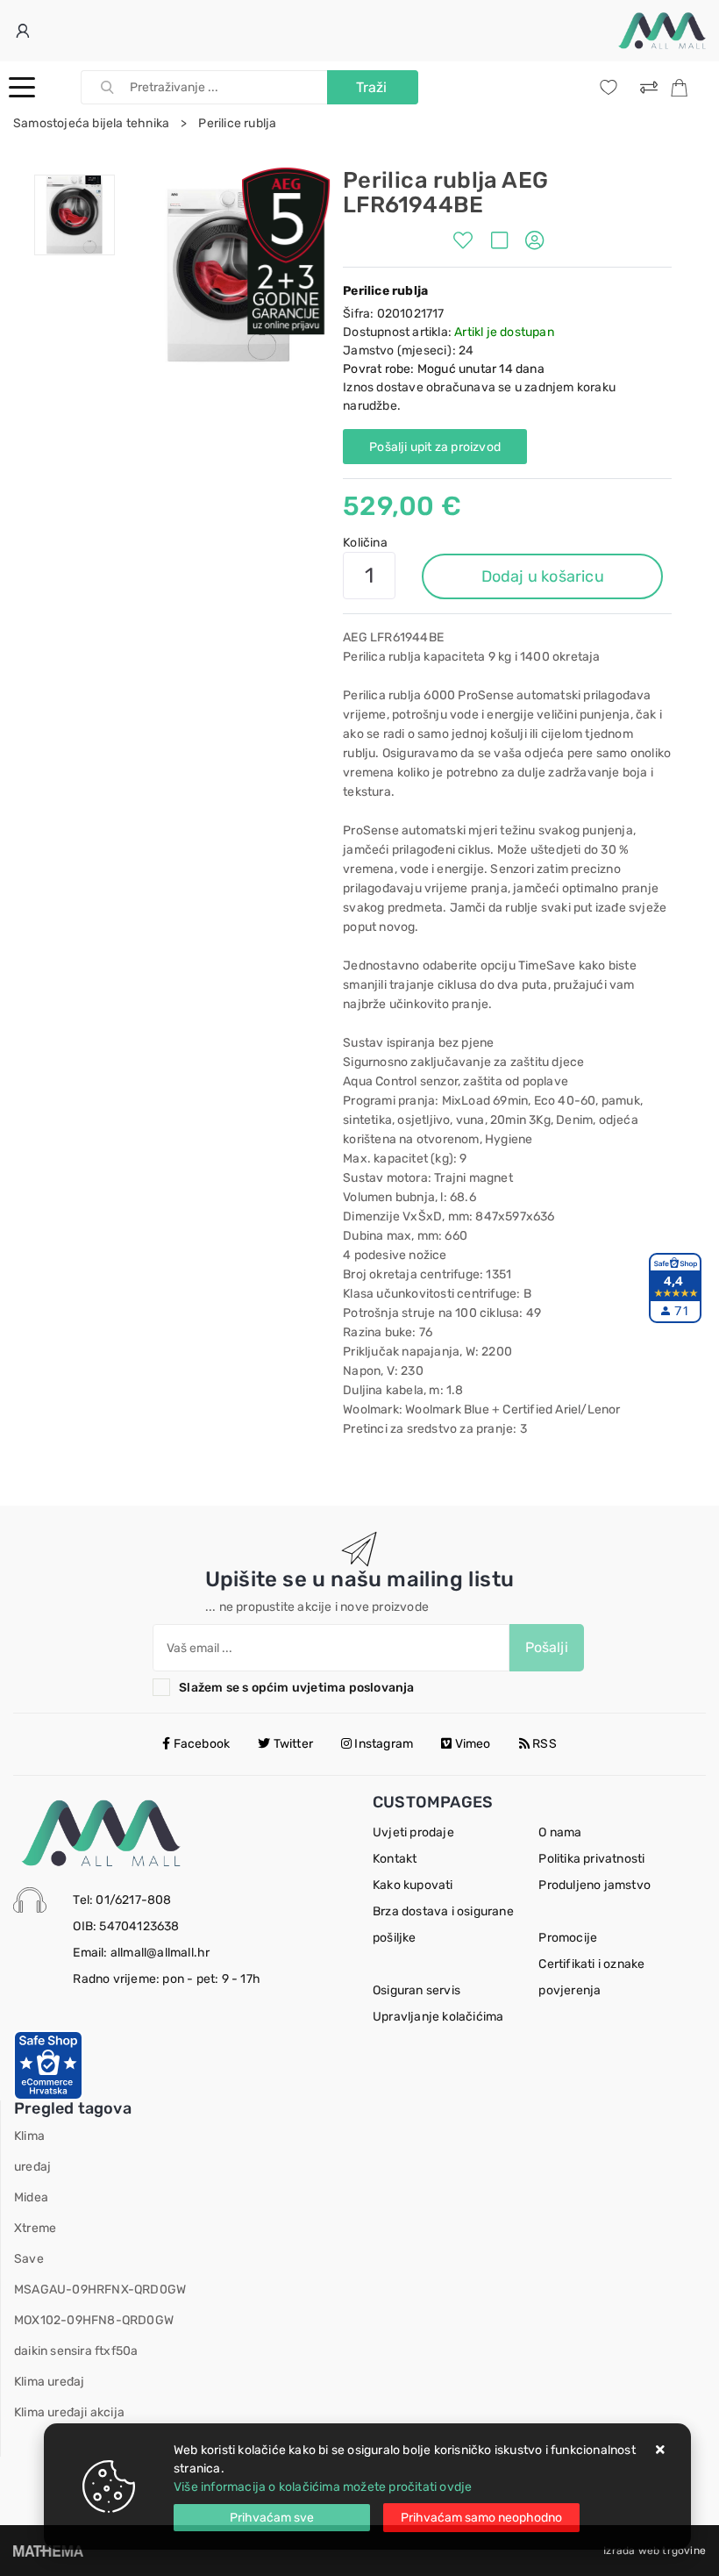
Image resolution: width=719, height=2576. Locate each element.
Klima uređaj (49, 2382)
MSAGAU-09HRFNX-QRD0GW (100, 2290)
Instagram (382, 1744)
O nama (560, 1832)
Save (29, 2259)
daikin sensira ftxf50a (76, 2351)
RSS (543, 1744)
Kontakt (395, 1859)
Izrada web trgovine (655, 2551)
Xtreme (35, 2228)
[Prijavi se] (25, 31)
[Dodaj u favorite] (467, 243)
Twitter (292, 1744)
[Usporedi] (504, 243)
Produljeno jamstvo (594, 1885)
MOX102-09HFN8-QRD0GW (94, 2320)
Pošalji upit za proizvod (435, 447)
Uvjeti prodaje (413, 1832)
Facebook (200, 1744)
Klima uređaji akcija (69, 2412)
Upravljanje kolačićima (438, 2017)
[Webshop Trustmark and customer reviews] (48, 2064)
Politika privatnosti (591, 1859)
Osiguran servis (416, 1990)
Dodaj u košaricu (543, 576)
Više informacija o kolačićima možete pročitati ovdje (323, 2487)
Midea (31, 2197)
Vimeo (472, 1744)
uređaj (32, 2167)
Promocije (568, 1938)
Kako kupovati (413, 1885)
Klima (29, 2136)
